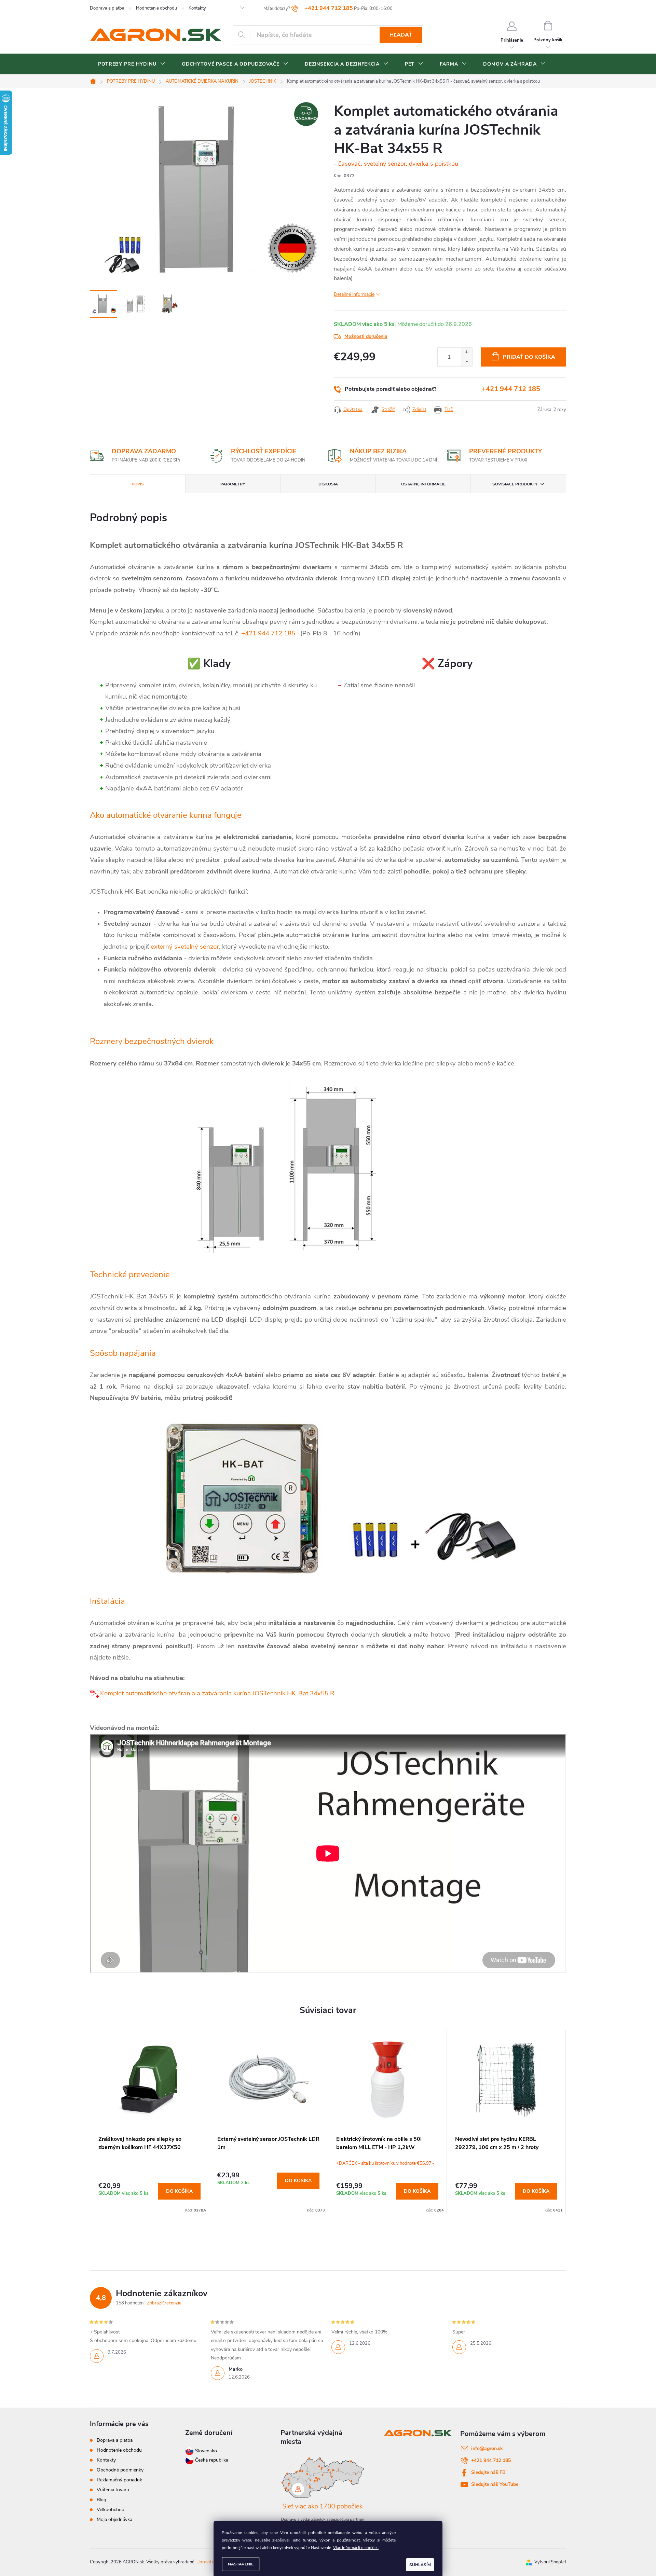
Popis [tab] (138, 484)
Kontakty (197, 8)
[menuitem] (132, 64)
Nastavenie (241, 2564)
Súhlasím (420, 2565)
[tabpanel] (150, 2122)
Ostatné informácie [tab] (423, 484)
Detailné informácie (354, 294)
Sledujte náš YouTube (495, 2484)
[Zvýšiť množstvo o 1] (467, 352)
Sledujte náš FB (488, 2472)
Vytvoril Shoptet (550, 2562)
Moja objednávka (114, 2519)
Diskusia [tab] (328, 484)
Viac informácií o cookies (356, 2548)
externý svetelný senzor (185, 947)
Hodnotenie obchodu (156, 8)
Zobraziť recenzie (164, 2303)
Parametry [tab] (233, 484)
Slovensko (205, 2451)
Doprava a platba (107, 8)
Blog (101, 2500)
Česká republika (212, 2460)
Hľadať (401, 35)
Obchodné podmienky (120, 2470)
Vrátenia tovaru (113, 2490)
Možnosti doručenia (366, 336)
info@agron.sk (487, 2448)
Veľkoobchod (111, 2510)
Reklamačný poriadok (119, 2480)
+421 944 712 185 (511, 389)
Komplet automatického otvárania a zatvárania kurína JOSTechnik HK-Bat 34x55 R (217, 1693)
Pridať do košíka (529, 357)
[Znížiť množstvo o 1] (467, 362)
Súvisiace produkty (515, 484)
